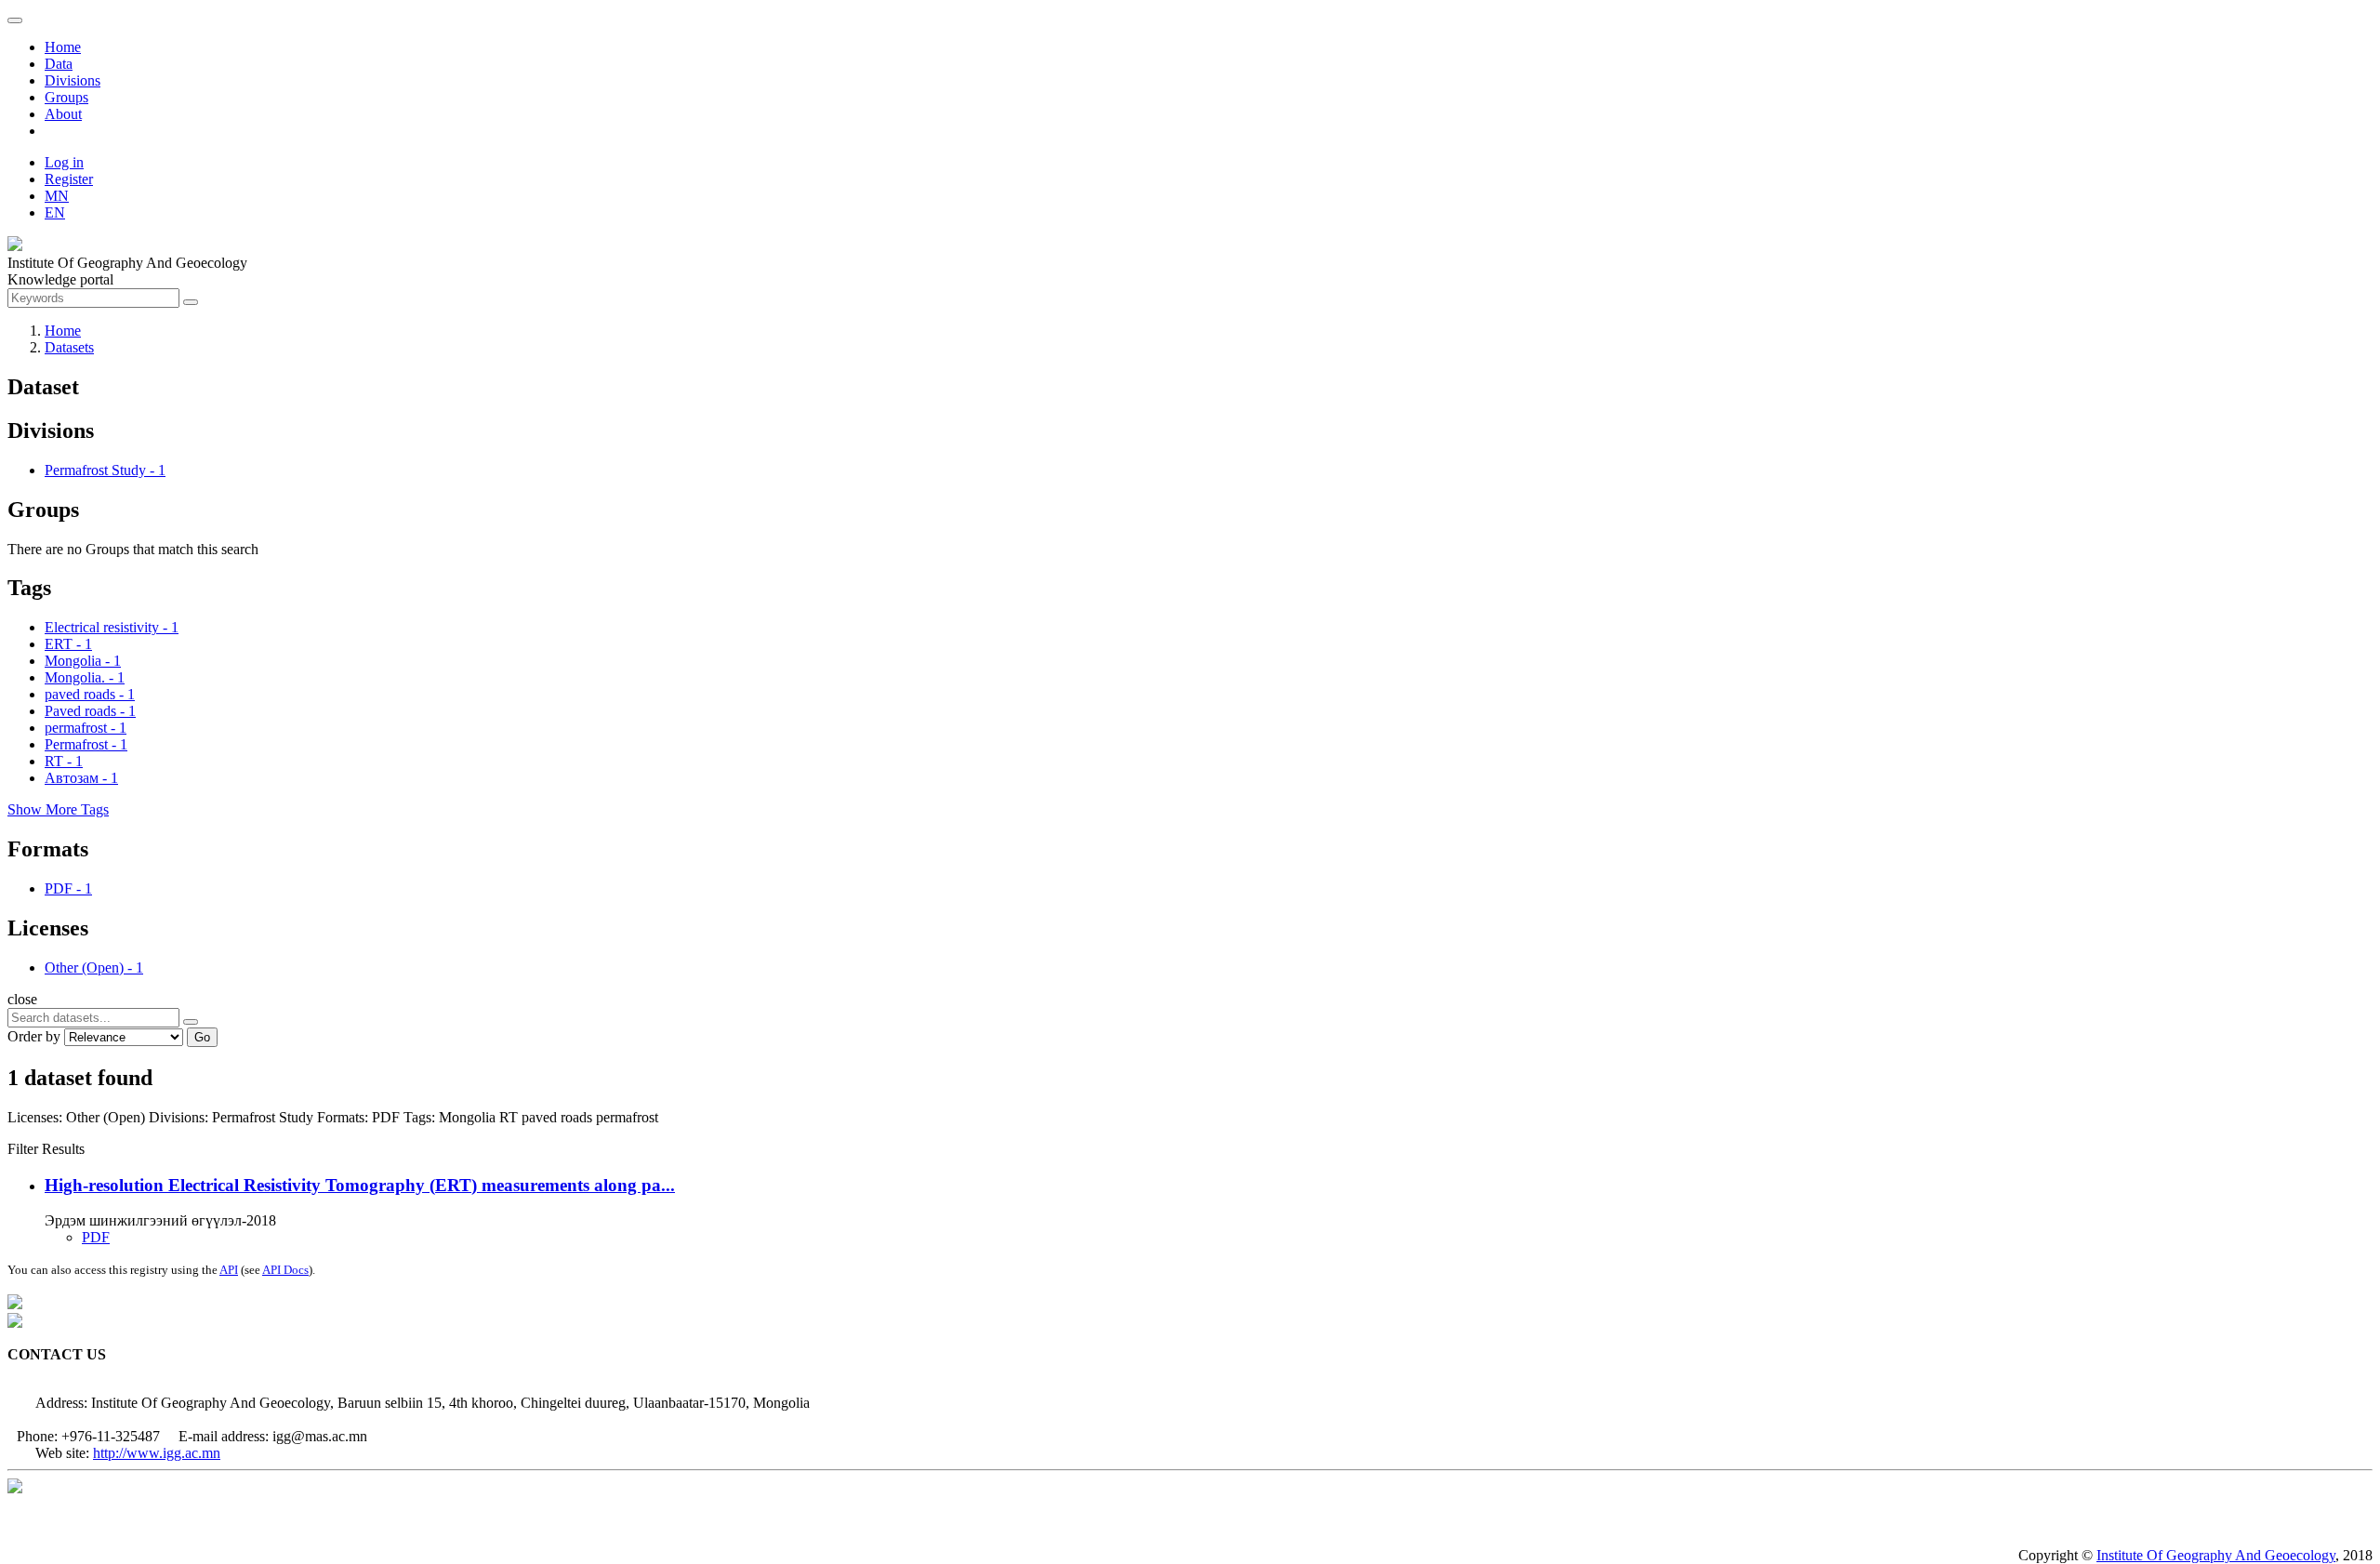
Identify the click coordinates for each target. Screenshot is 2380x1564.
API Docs (285, 1270)
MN (57, 196)
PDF (96, 1237)
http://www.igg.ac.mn (157, 1453)
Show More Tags (58, 809)
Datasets (69, 347)
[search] (191, 1022)
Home (63, 47)
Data (59, 64)
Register (69, 179)
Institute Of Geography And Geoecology (2216, 1555)
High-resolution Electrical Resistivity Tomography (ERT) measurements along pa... (360, 1185)
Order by (34, 1036)
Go (202, 1037)
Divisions (73, 80)
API (229, 1270)
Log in (64, 162)
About (63, 114)
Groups (66, 97)
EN (55, 212)
